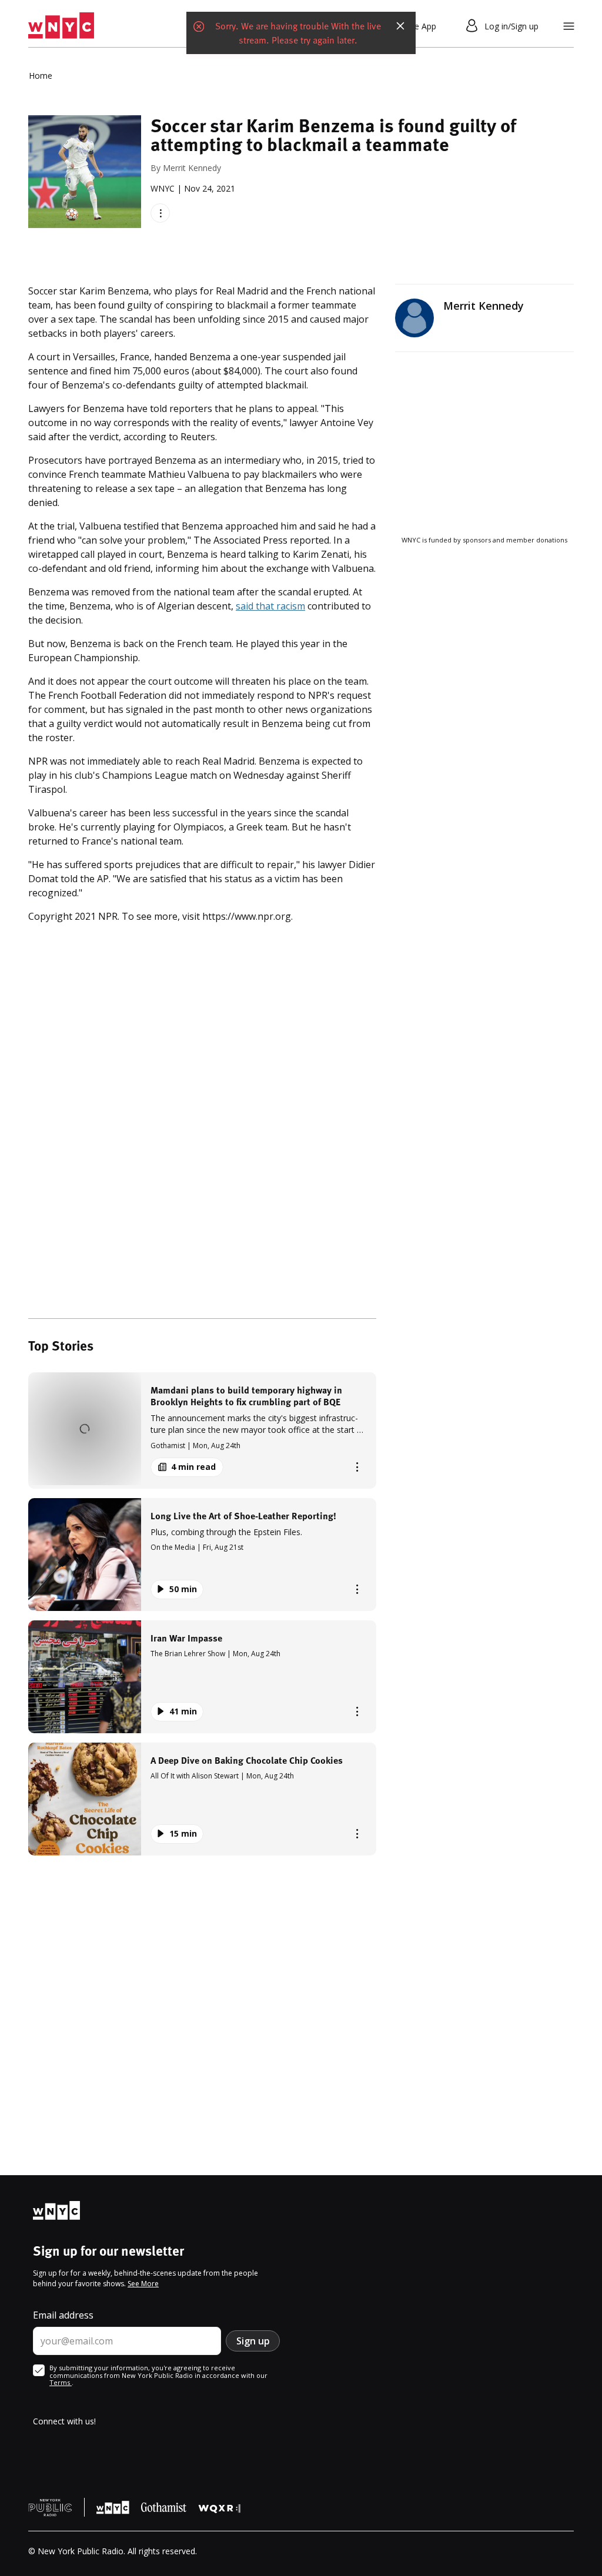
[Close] (400, 26)
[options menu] (160, 213)
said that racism (270, 606)
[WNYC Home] (61, 26)
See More (143, 2284)
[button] (202, 1430)
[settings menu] (569, 26)
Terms (61, 2382)
